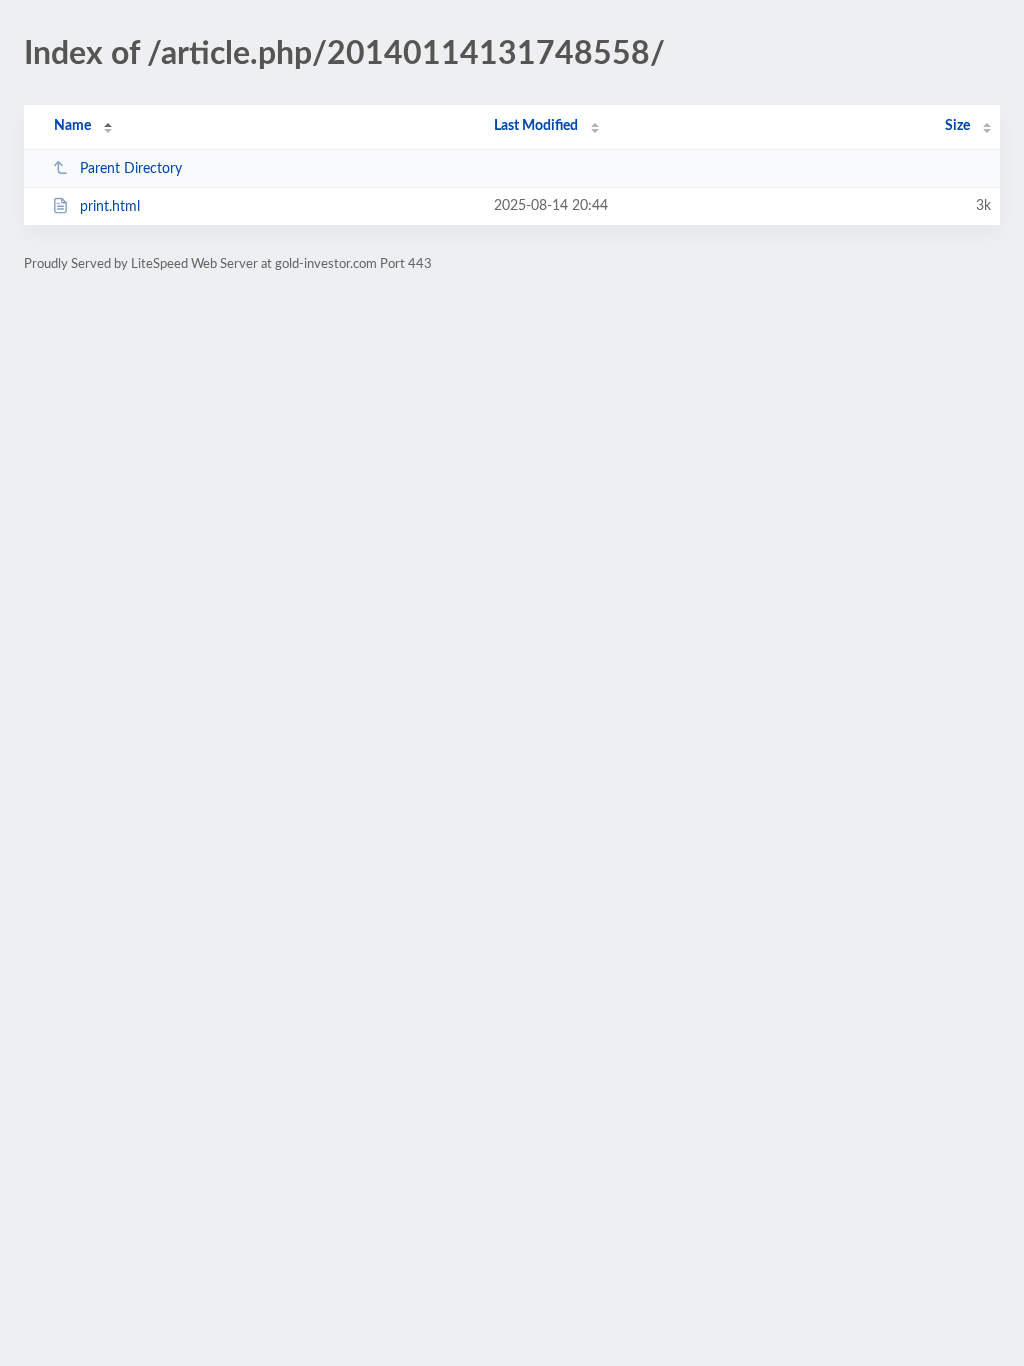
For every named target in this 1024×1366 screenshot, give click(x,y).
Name (72, 126)
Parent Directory (131, 169)
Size (957, 126)
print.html (110, 207)
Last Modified (536, 126)
